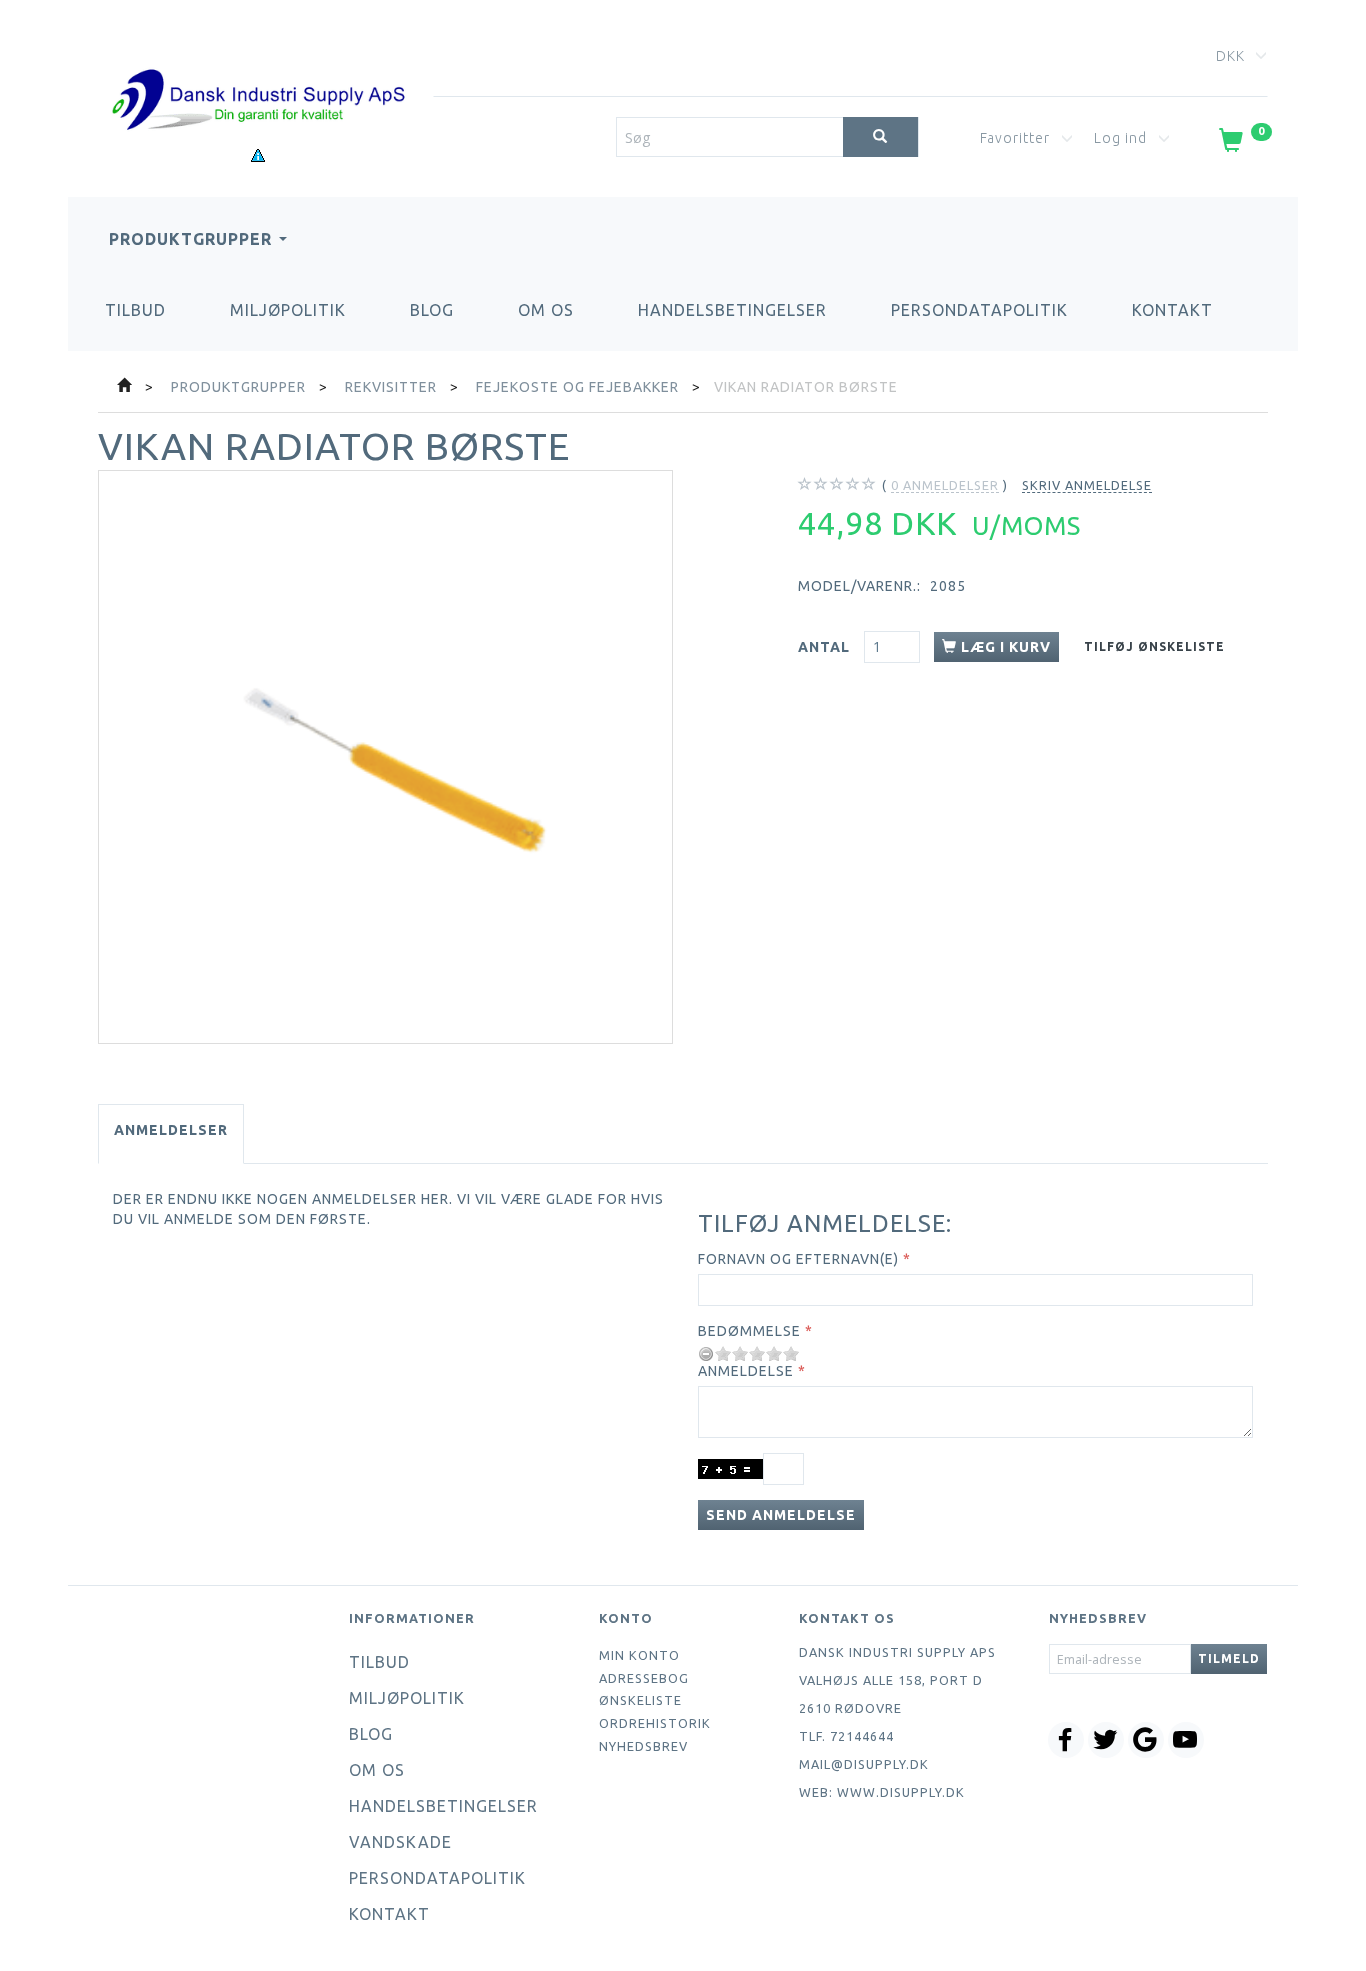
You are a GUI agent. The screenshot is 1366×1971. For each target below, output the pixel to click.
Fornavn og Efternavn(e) (798, 1259)
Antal (826, 647)
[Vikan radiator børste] (385, 757)
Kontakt (1172, 310)
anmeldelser (945, 485)
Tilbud (135, 310)
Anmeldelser (171, 1130)
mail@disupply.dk (864, 1764)
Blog (432, 310)
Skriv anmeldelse (1087, 485)
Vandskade (400, 1842)
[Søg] (880, 137)
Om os (546, 310)
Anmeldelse (746, 1371)
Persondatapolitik (979, 310)
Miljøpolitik (288, 310)
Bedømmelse (749, 1331)
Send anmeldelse (781, 1515)
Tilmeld (1229, 1658)
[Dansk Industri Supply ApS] (258, 69)
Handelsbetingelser (732, 310)
